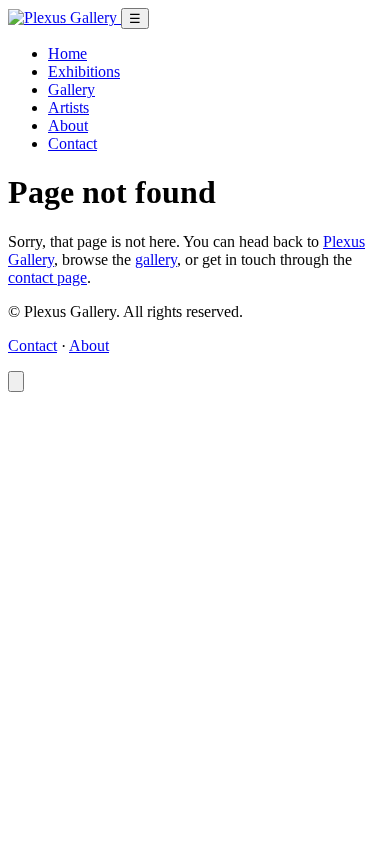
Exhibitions (84, 71)
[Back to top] (16, 381)
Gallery (71, 89)
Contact (72, 143)
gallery (156, 259)
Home (67, 53)
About (68, 125)
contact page (47, 277)
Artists (68, 107)
